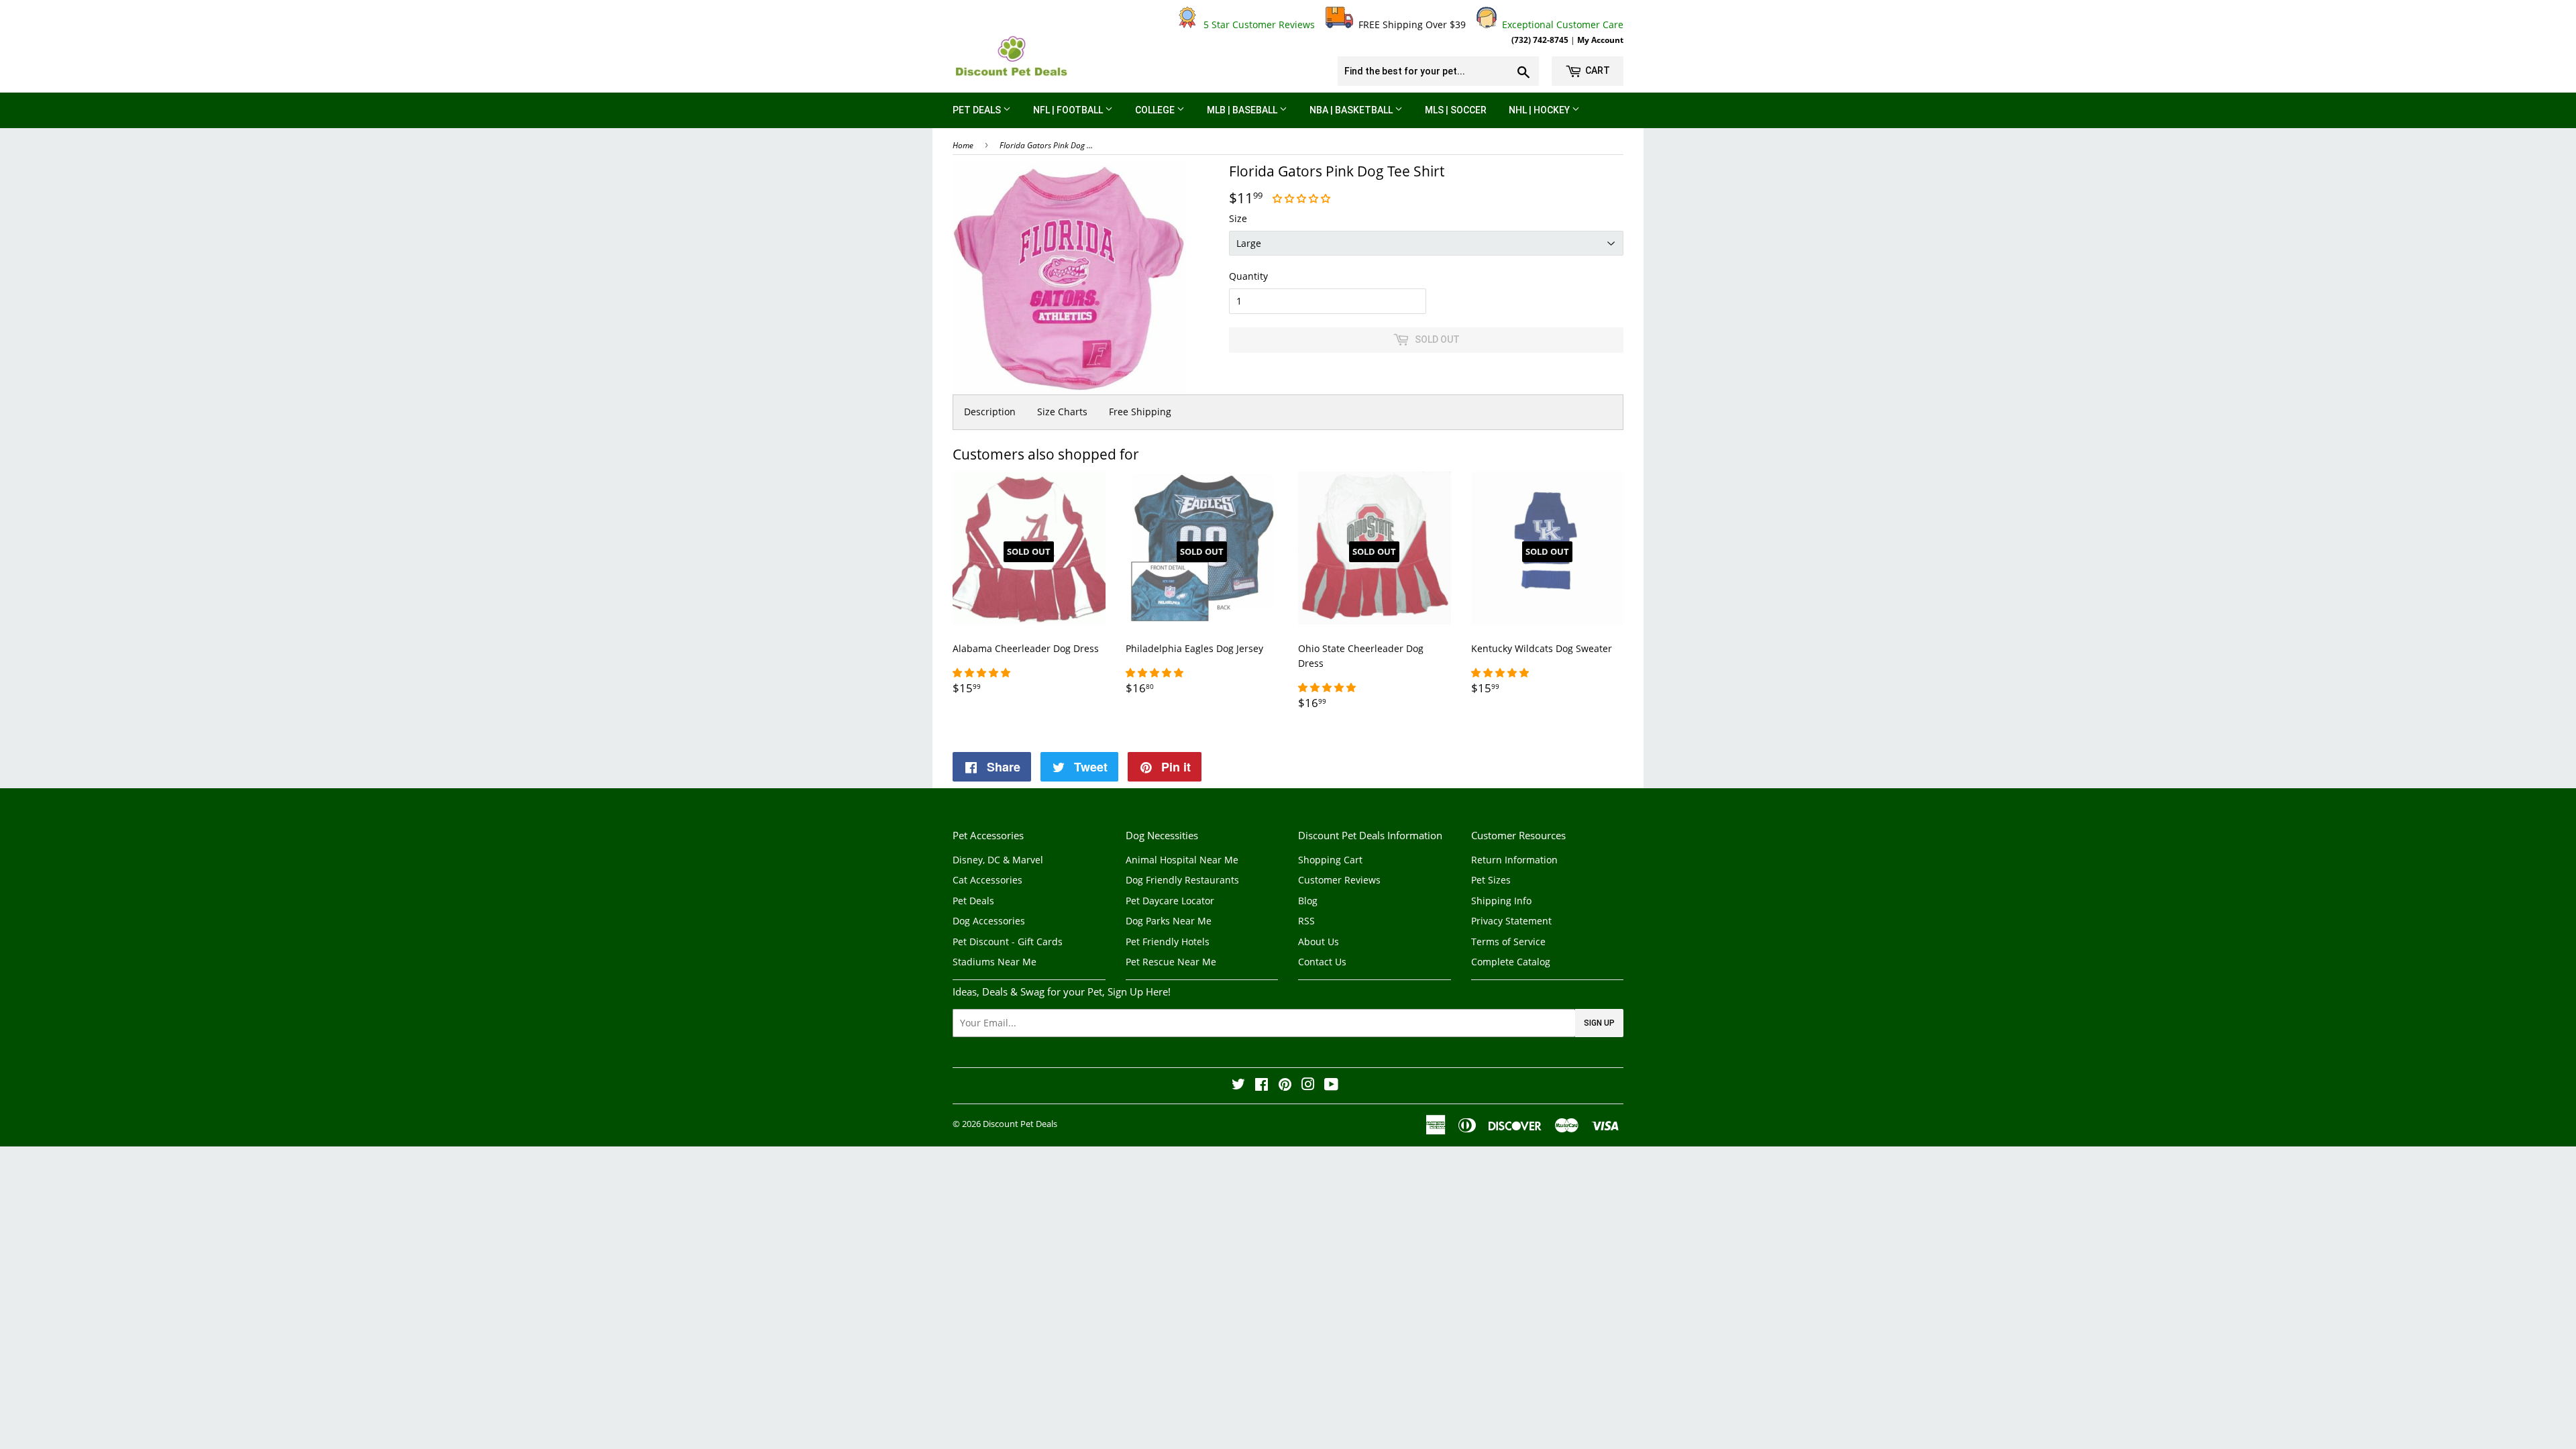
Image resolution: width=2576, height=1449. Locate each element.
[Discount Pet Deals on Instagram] (1308, 1086)
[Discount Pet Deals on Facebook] (1262, 1086)
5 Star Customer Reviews (1256, 24)
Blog (1308, 901)
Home (963, 145)
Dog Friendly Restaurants (1182, 880)
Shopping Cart (1330, 860)
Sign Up (1599, 1023)
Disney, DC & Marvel (998, 860)
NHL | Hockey (1540, 110)
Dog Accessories (989, 921)
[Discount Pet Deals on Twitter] (1238, 1086)
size (1238, 218)
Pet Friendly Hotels (1168, 942)
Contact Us (1322, 962)
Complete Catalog (1511, 962)
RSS (1306, 921)
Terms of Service (1508, 942)
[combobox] (1438, 71)
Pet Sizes (1491, 880)
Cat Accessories (987, 880)
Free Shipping (1140, 412)
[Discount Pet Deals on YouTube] (1331, 1086)
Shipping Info (1501, 901)
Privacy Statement (1511, 921)
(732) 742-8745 (1540, 40)
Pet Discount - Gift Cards (1008, 942)
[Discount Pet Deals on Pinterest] (1285, 1086)
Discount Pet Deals (1020, 1124)
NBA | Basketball (1352, 110)
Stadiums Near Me (995, 962)
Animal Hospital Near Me (1182, 860)
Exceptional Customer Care (1560, 24)
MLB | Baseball (1243, 110)
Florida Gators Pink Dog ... (1046, 145)
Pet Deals (978, 110)
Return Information (1514, 860)
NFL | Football (1069, 110)
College (1156, 110)
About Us (1319, 942)
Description (990, 412)
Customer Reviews (1339, 880)
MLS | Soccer (1456, 110)
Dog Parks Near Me (1169, 921)
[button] (1303, 198)
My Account (1600, 40)
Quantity (1248, 276)
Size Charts (1062, 412)
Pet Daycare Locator (1170, 901)
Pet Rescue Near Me (1171, 962)
